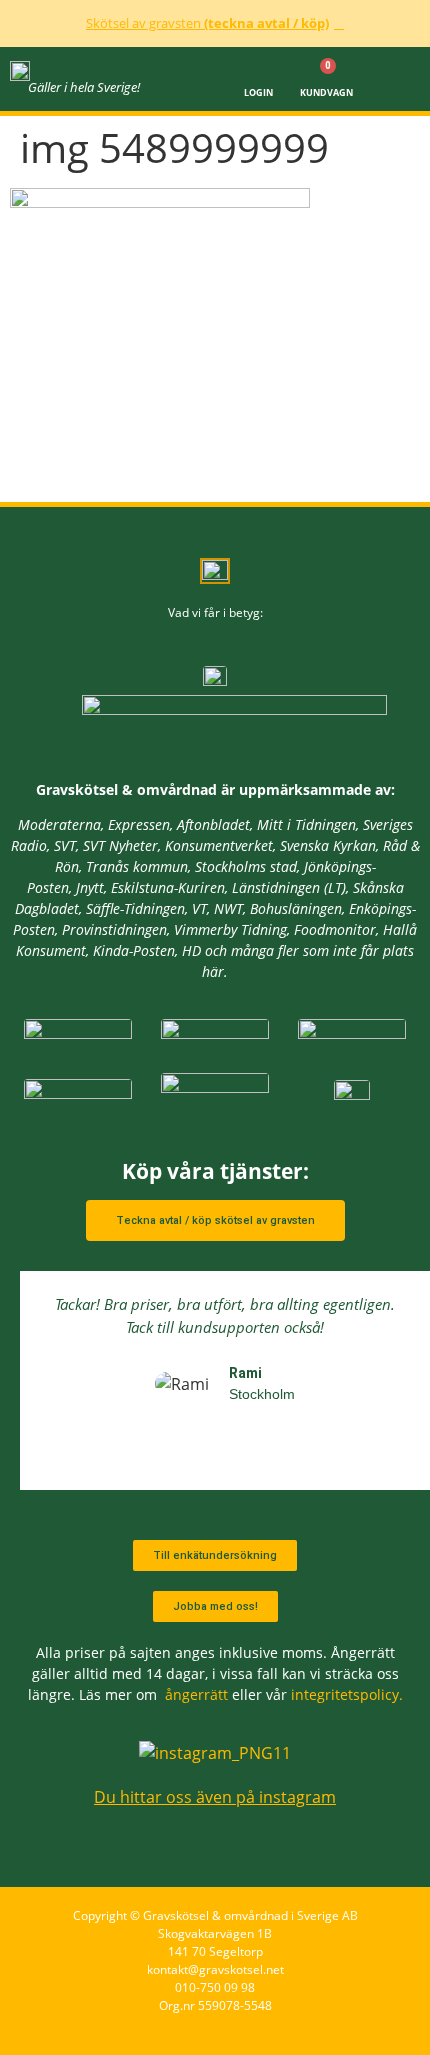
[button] (400, 79)
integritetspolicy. (347, 1694)
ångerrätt (196, 1694)
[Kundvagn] (326, 70)
